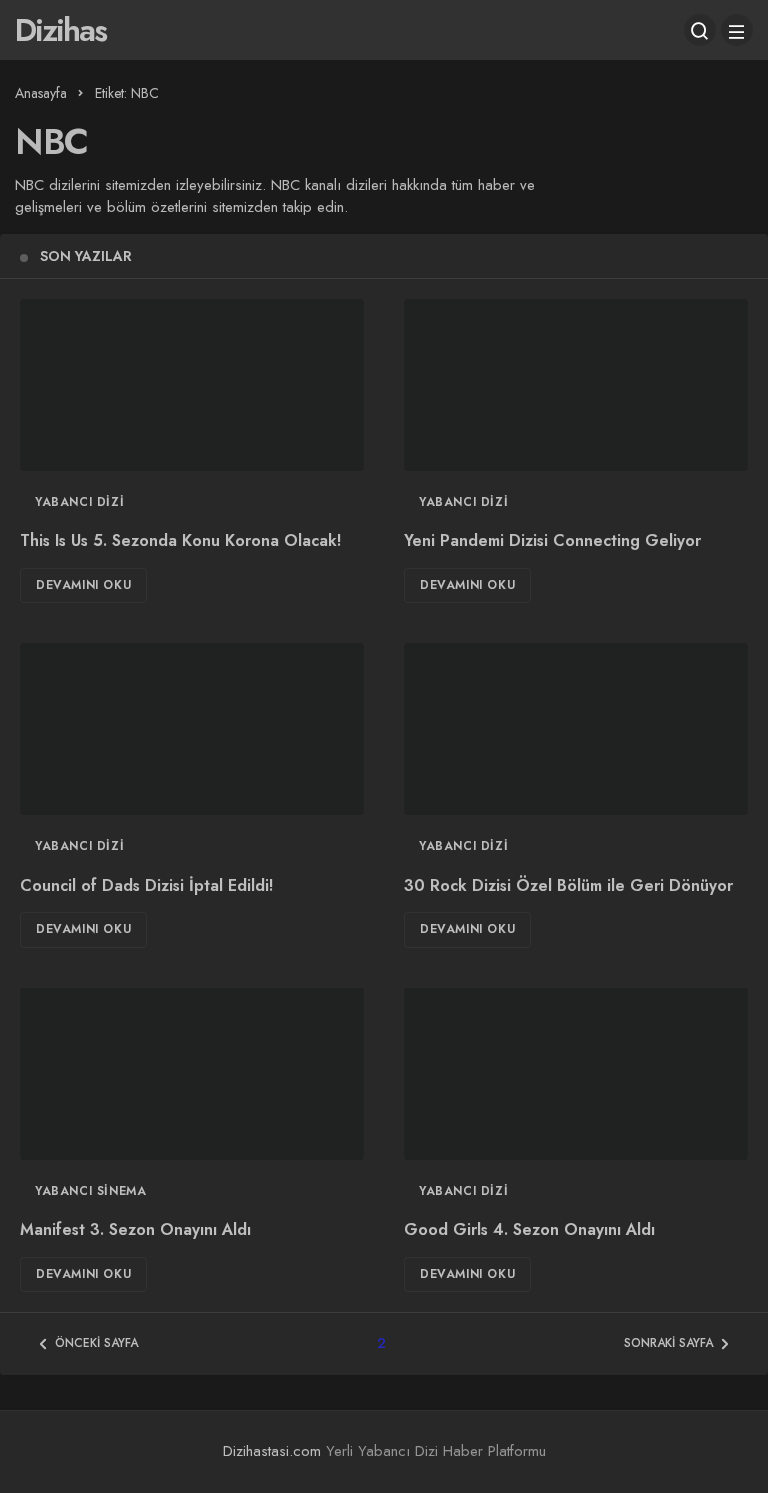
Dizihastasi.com (272, 1451)
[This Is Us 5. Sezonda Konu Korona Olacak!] (192, 385)
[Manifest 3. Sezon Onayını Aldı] (192, 1074)
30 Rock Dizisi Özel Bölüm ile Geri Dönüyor (568, 885)
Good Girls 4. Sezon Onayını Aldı (529, 1230)
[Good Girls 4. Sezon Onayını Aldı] (576, 1074)
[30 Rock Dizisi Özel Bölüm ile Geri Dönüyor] (576, 729)
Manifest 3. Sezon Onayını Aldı (135, 1230)
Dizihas (60, 30)
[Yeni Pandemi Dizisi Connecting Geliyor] (576, 385)
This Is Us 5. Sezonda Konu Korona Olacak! (180, 541)
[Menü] (737, 30)
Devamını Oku (83, 585)
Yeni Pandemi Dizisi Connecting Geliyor (552, 541)
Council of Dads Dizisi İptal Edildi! (146, 885)
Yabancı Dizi (79, 502)
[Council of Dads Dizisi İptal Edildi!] (192, 729)
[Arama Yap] (700, 30)
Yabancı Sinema (90, 1191)
